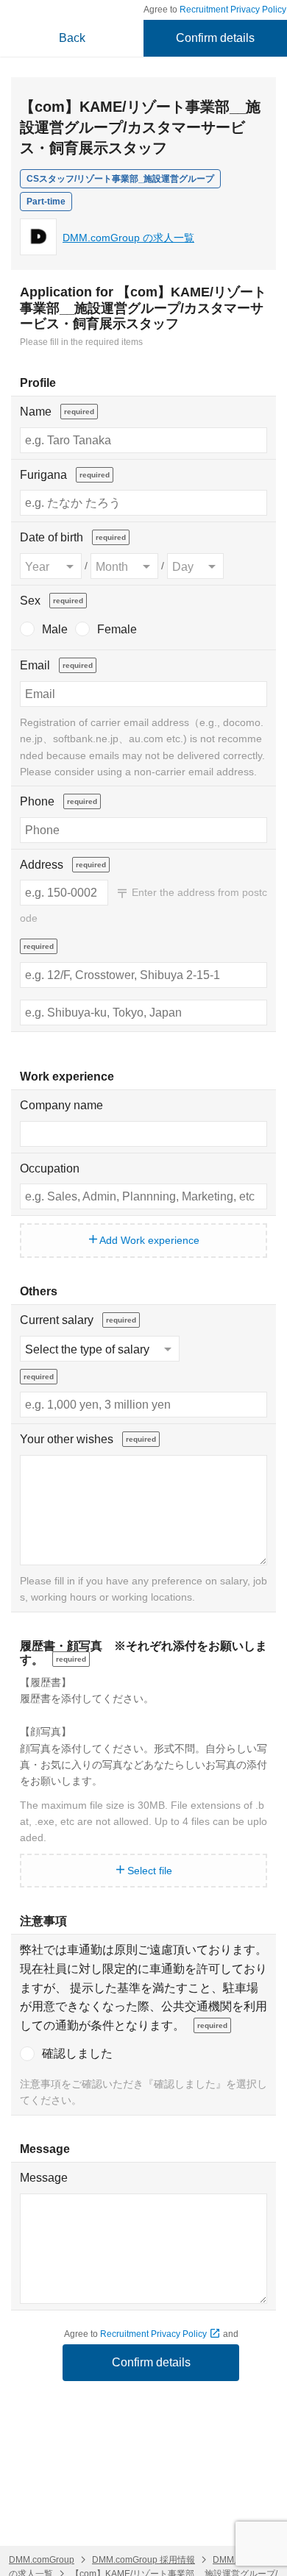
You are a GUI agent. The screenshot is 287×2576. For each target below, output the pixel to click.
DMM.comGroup (42, 2560)
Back (72, 38)
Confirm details (215, 38)
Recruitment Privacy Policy (155, 2334)
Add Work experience (148, 1240)
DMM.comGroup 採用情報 (143, 2560)
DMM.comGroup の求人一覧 (128, 238)
